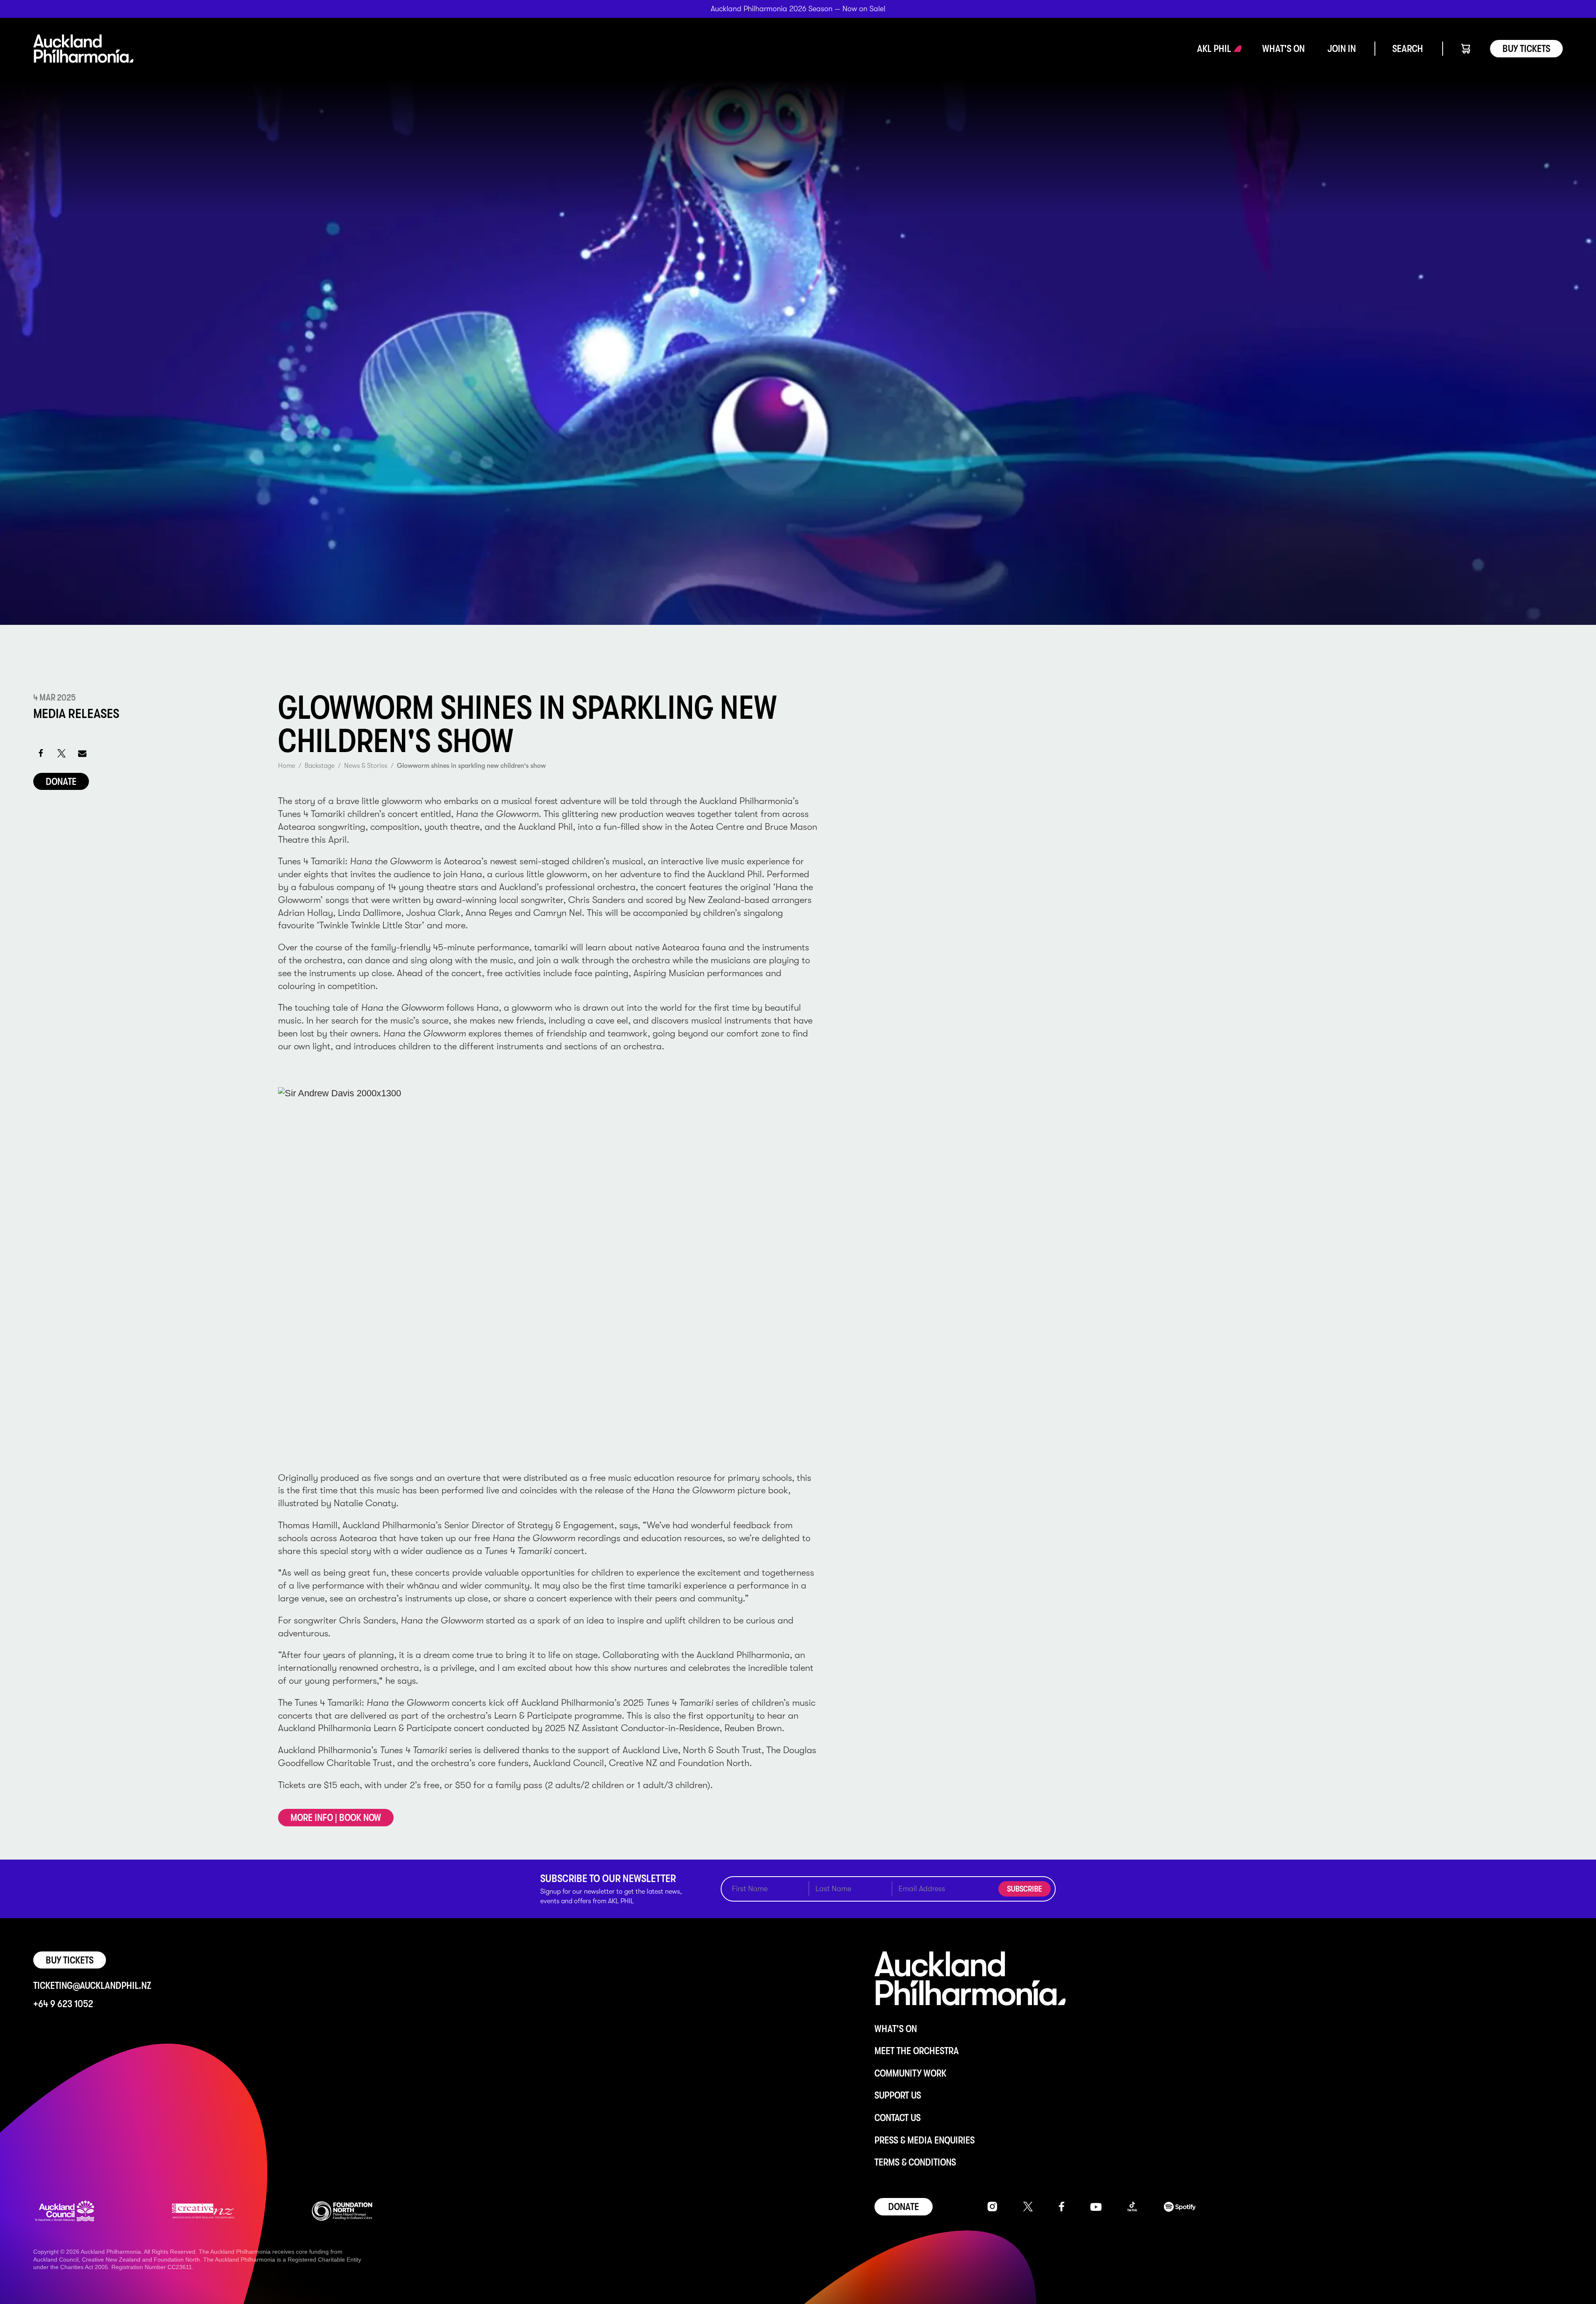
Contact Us (898, 2118)
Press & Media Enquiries (925, 2140)
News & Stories (366, 766)
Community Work (910, 2073)
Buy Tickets (1526, 49)
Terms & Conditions (915, 2162)
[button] (1214, 49)
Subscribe (1025, 1889)
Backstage (320, 766)
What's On (896, 2029)
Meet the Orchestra (917, 2051)
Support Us (898, 2095)
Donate (61, 782)
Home (287, 766)
